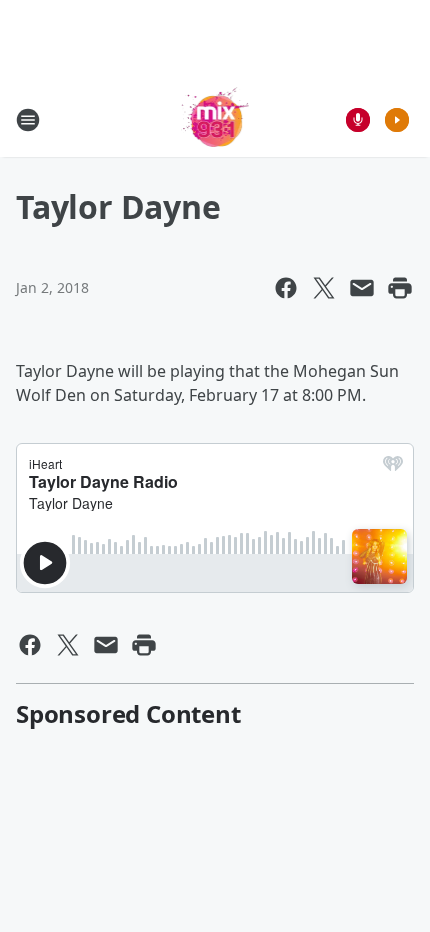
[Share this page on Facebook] (286, 288)
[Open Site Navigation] (28, 120)
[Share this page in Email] (362, 288)
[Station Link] (215, 119)
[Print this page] (400, 288)
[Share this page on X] (324, 288)
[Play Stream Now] (397, 120)
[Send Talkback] (358, 120)
